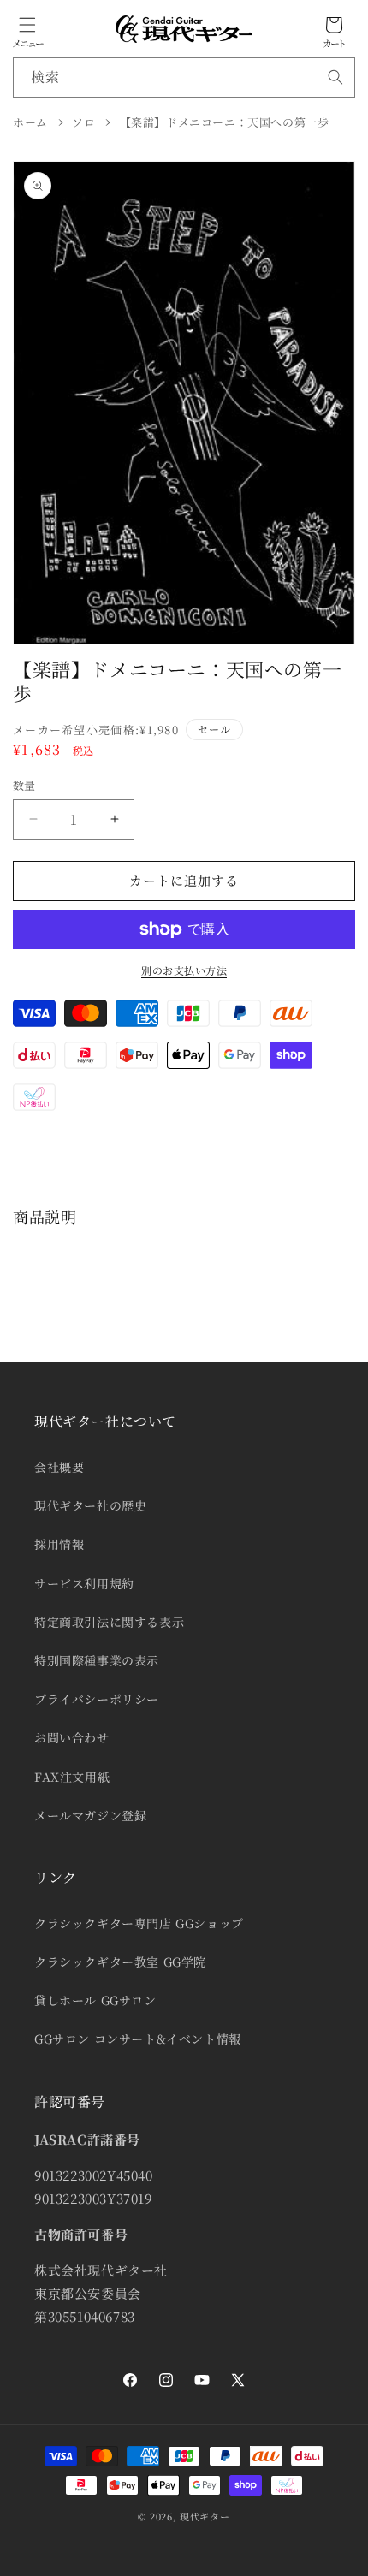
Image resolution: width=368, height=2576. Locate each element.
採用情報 (59, 1544)
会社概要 (59, 1467)
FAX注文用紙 (72, 1777)
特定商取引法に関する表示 (109, 1622)
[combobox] (184, 77)
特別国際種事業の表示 (97, 1660)
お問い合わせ (72, 1737)
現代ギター (205, 2516)
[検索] (335, 77)
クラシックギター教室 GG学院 (120, 1962)
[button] (27, 25)
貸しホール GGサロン (95, 2000)
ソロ (83, 122)
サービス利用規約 (84, 1583)
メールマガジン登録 (90, 1815)
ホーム (30, 122)
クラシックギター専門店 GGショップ (139, 1923)
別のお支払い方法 (184, 970)
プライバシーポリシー (97, 1699)
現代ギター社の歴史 (90, 1505)
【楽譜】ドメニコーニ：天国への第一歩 (225, 122)
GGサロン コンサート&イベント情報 (138, 2039)
